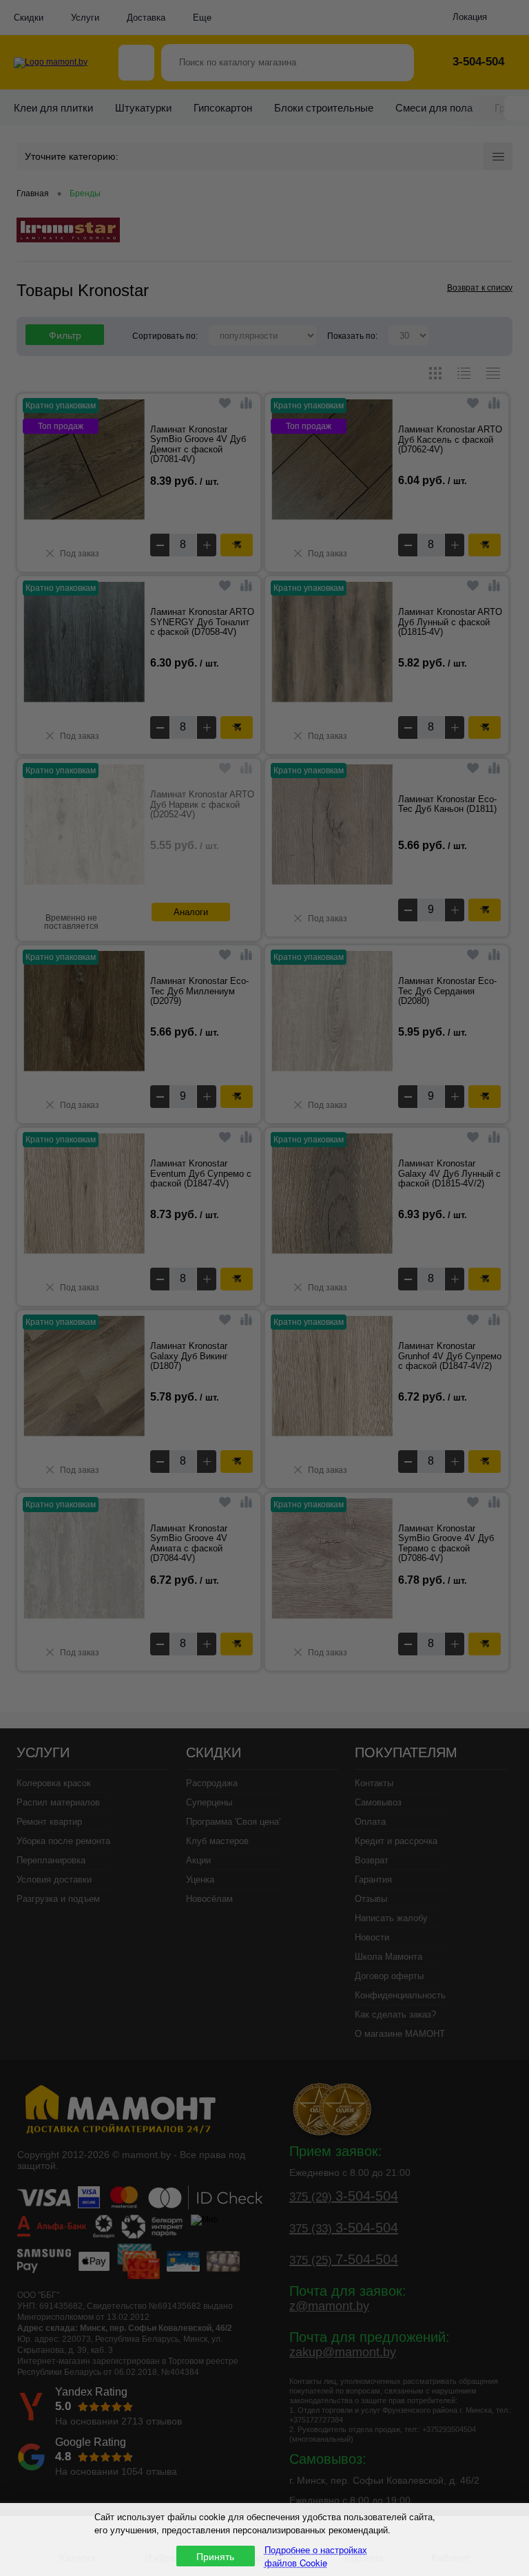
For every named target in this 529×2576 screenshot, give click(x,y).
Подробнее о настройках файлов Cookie (316, 2556)
